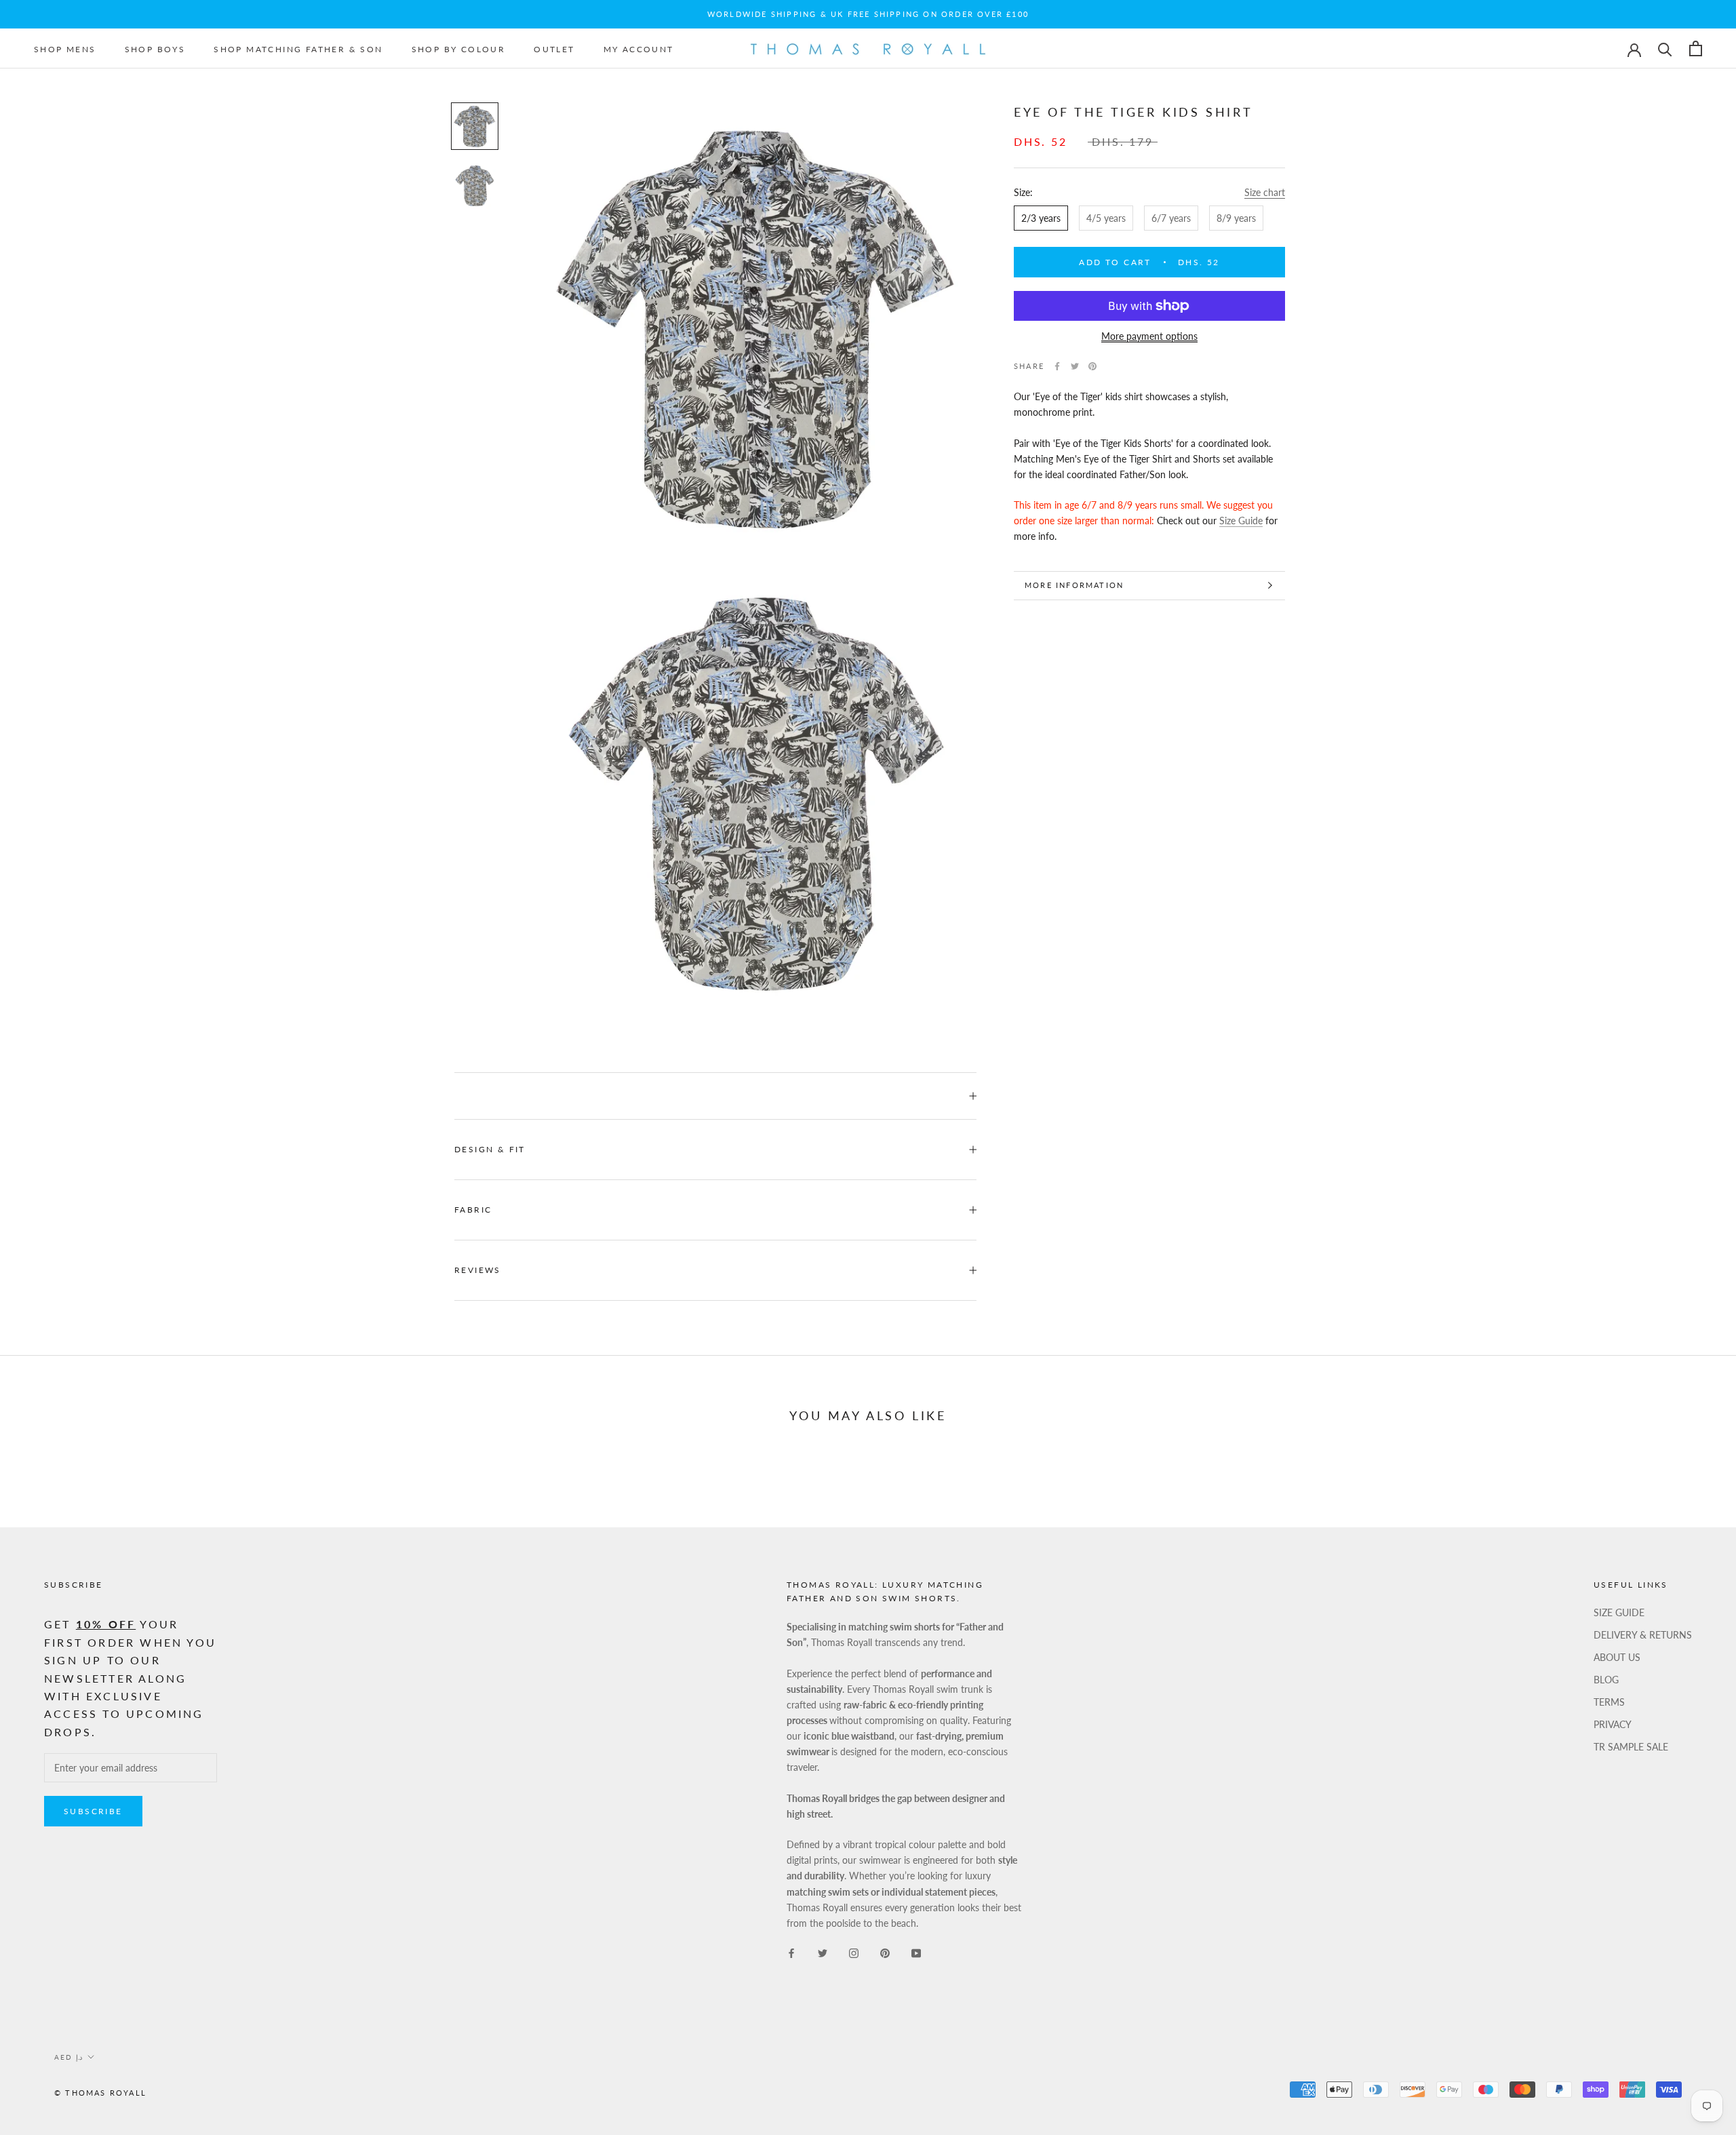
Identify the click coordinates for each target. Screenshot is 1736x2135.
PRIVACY (1613, 1724)
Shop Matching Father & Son (298, 49)
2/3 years (1041, 217)
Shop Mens (65, 49)
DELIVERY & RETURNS (1643, 1635)
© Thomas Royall (100, 2093)
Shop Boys (155, 49)
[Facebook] (1057, 366)
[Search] (1665, 48)
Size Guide (1241, 521)
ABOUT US (1617, 1657)
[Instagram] (854, 1952)
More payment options (1149, 336)
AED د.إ (68, 2057)
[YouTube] (916, 1952)
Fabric (473, 1210)
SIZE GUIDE (1619, 1612)
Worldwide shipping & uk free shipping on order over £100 (868, 14)
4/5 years (1106, 217)
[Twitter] (1075, 366)
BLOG (1606, 1680)
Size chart (1265, 192)
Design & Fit (492, 1149)
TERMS (1609, 1702)
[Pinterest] (1092, 366)
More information (1074, 585)
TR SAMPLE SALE (1631, 1747)
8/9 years (1236, 217)
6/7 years (1171, 217)
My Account (639, 49)
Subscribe (93, 1811)
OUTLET (554, 49)
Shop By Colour (459, 49)
